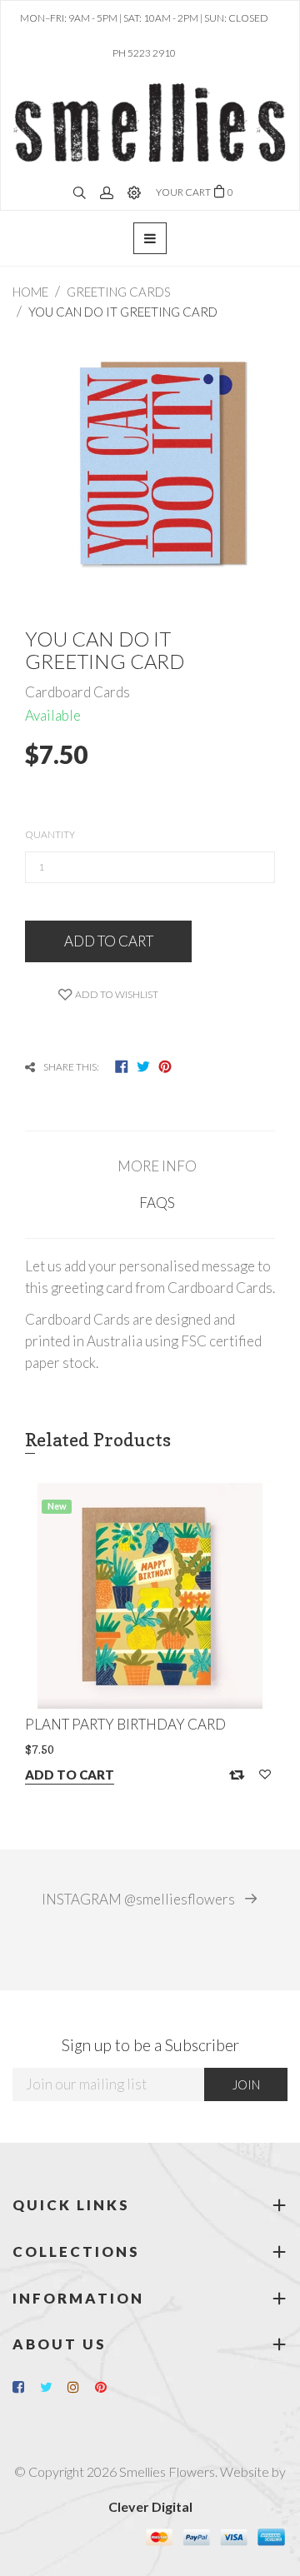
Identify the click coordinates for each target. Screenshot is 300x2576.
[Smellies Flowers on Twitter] (52, 2387)
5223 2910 (152, 53)
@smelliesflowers (140, 1900)
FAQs (157, 1203)
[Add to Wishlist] (265, 1775)
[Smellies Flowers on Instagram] (80, 2387)
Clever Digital (150, 2506)
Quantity (50, 834)
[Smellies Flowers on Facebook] (25, 2387)
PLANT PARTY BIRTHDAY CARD (125, 1724)
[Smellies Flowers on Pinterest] (107, 2387)
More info (157, 1166)
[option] (150, 1644)
